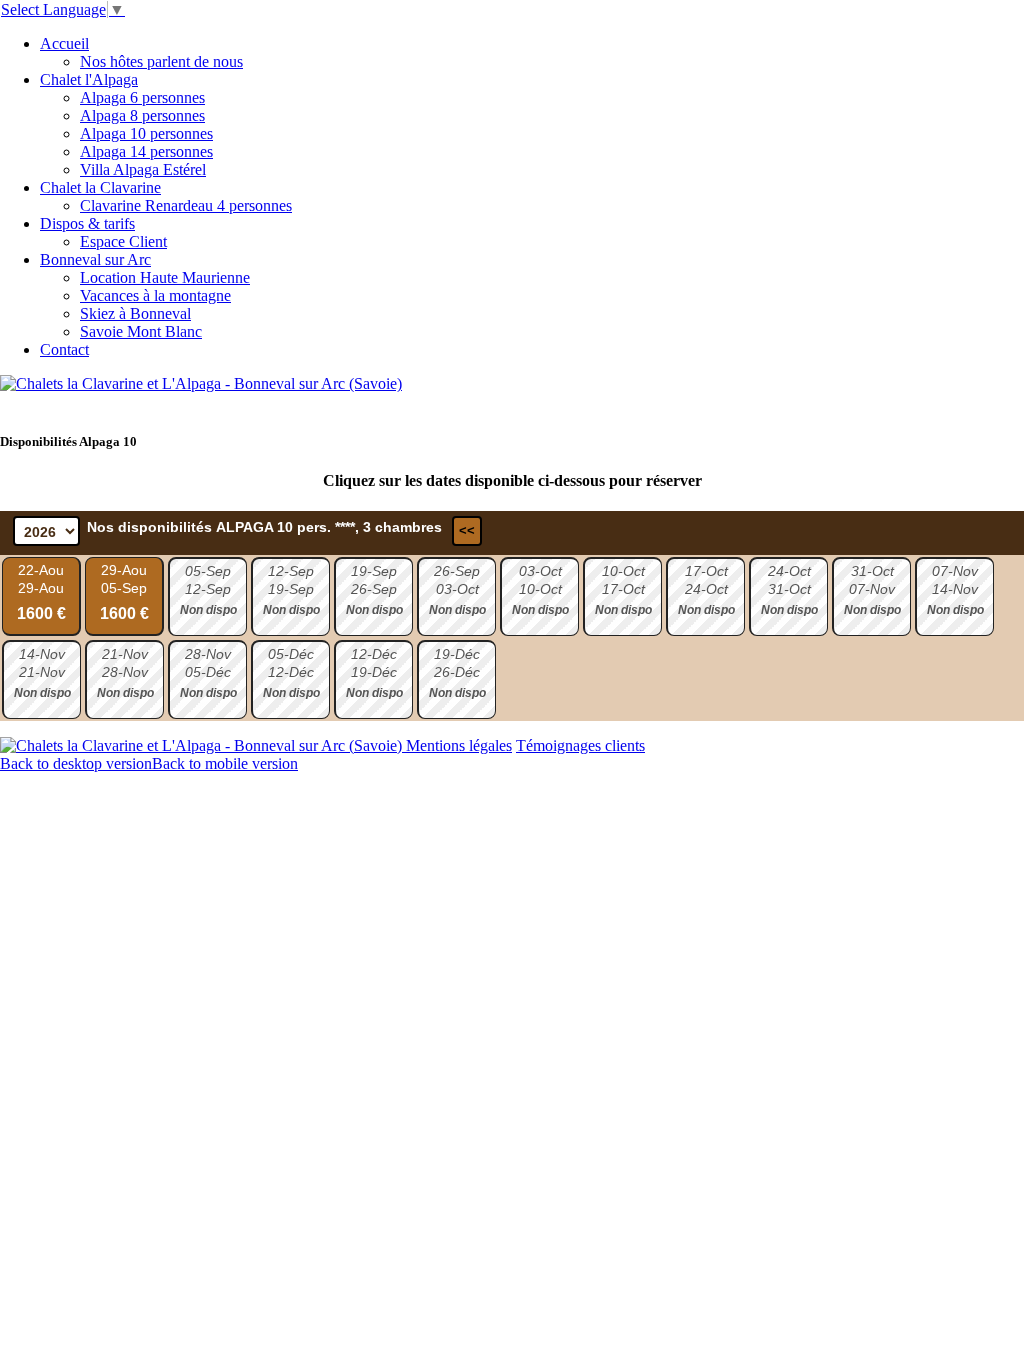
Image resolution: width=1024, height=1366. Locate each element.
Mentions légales (459, 745)
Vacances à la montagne (155, 295)
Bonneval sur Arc (95, 259)
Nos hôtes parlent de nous (161, 61)
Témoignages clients (580, 745)
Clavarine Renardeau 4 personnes (186, 205)
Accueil (64, 43)
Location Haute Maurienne (165, 277)
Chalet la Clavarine (100, 187)
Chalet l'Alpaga (89, 79)
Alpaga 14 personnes (146, 151)
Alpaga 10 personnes (146, 133)
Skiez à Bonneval (135, 313)
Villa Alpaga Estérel (143, 169)
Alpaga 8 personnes (142, 115)
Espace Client (123, 241)
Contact (64, 349)
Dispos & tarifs (87, 223)
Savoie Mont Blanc (141, 331)
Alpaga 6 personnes (142, 97)
